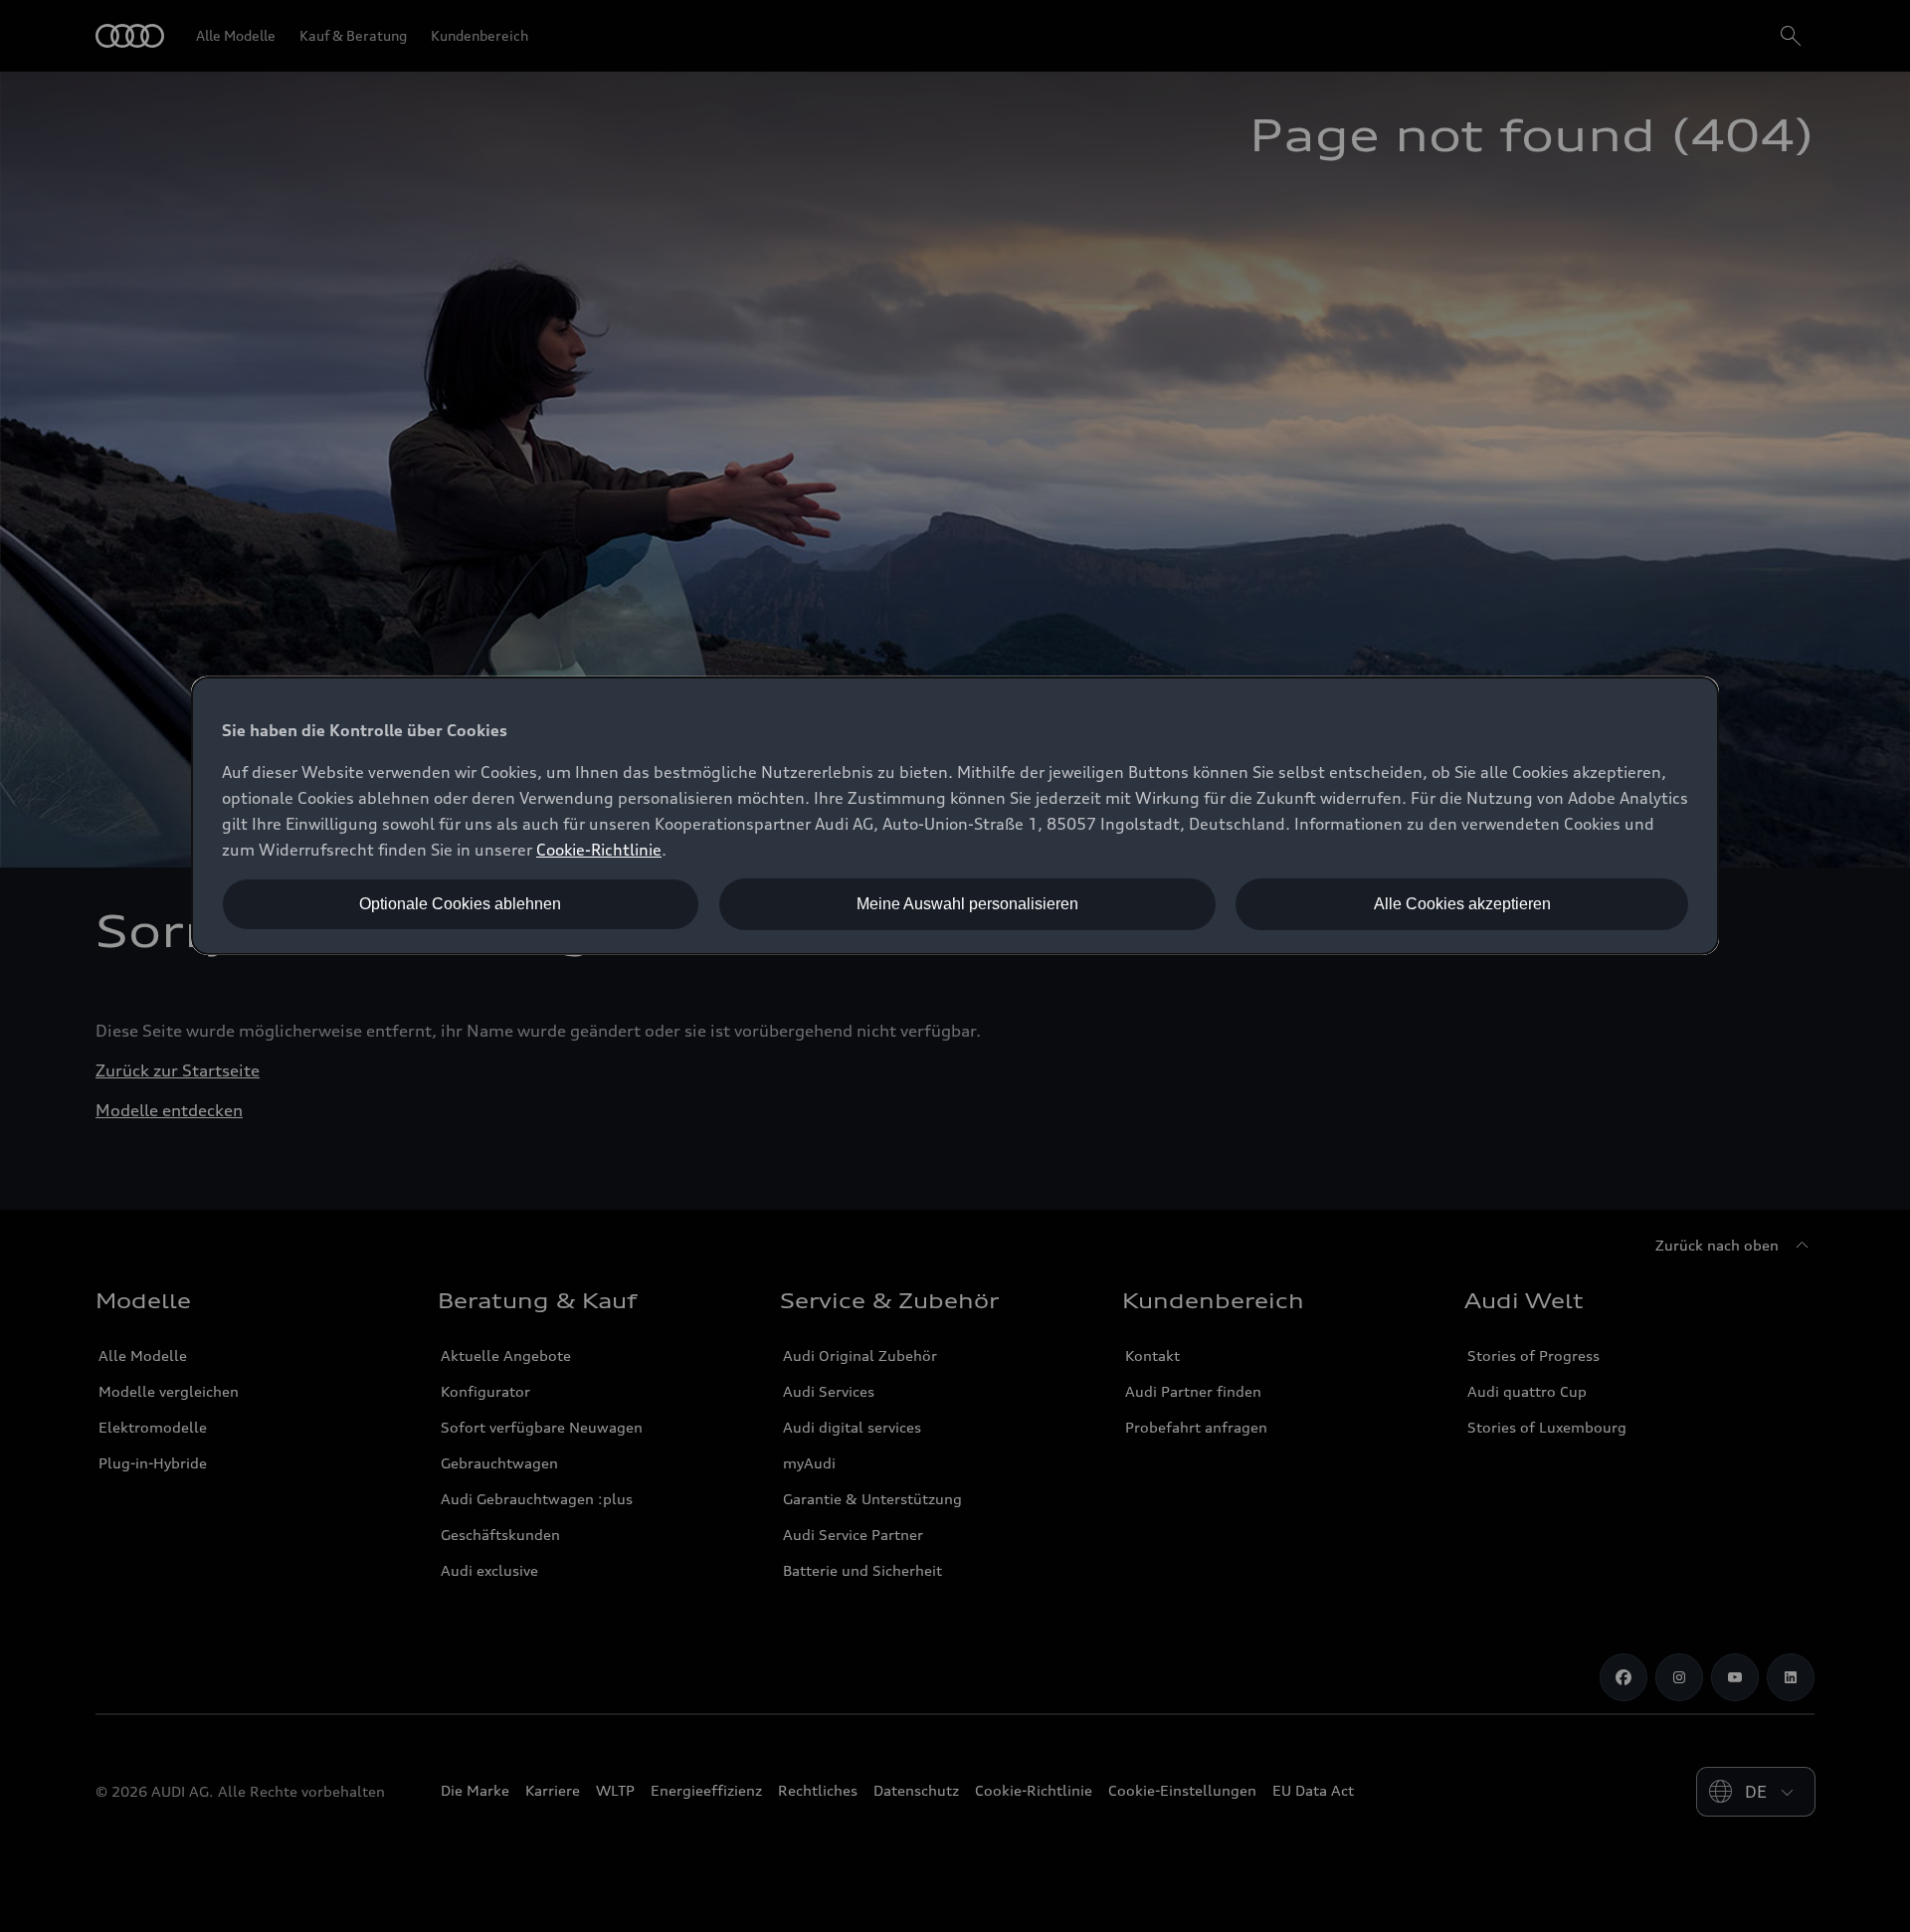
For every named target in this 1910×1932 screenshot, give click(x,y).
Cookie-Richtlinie (599, 850)
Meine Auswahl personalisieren (967, 904)
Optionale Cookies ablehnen (460, 904)
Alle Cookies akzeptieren (1462, 904)
